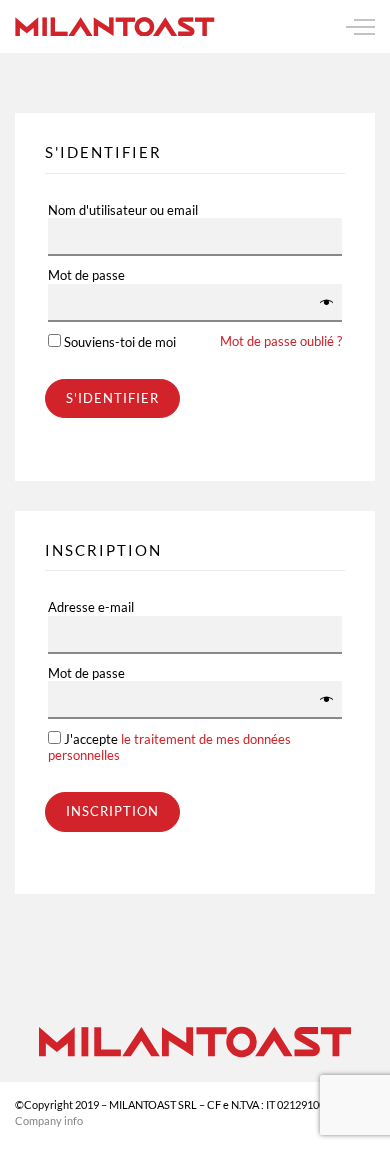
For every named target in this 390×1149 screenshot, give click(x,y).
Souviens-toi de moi (201, 342)
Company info (49, 1120)
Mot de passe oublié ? (281, 341)
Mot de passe (86, 275)
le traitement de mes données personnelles (169, 747)
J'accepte (169, 747)
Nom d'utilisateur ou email (123, 210)
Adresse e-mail (91, 607)
